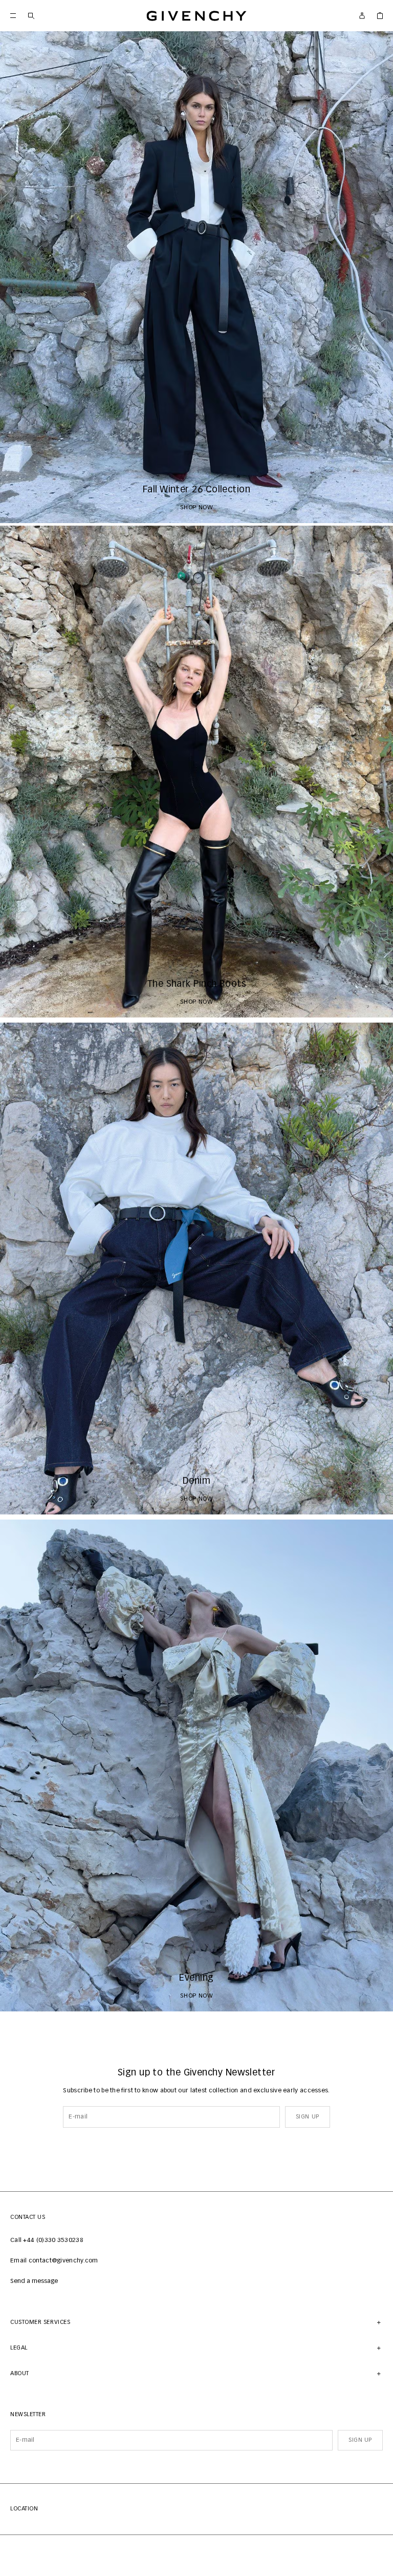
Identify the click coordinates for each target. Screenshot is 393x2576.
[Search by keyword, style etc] (31, 16)
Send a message (34, 2281)
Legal (19, 2348)
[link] (380, 16)
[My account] (362, 16)
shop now (197, 508)
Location (24, 2509)
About (20, 2373)
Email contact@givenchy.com (54, 2261)
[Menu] (13, 16)
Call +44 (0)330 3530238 (47, 2240)
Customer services (40, 2322)
